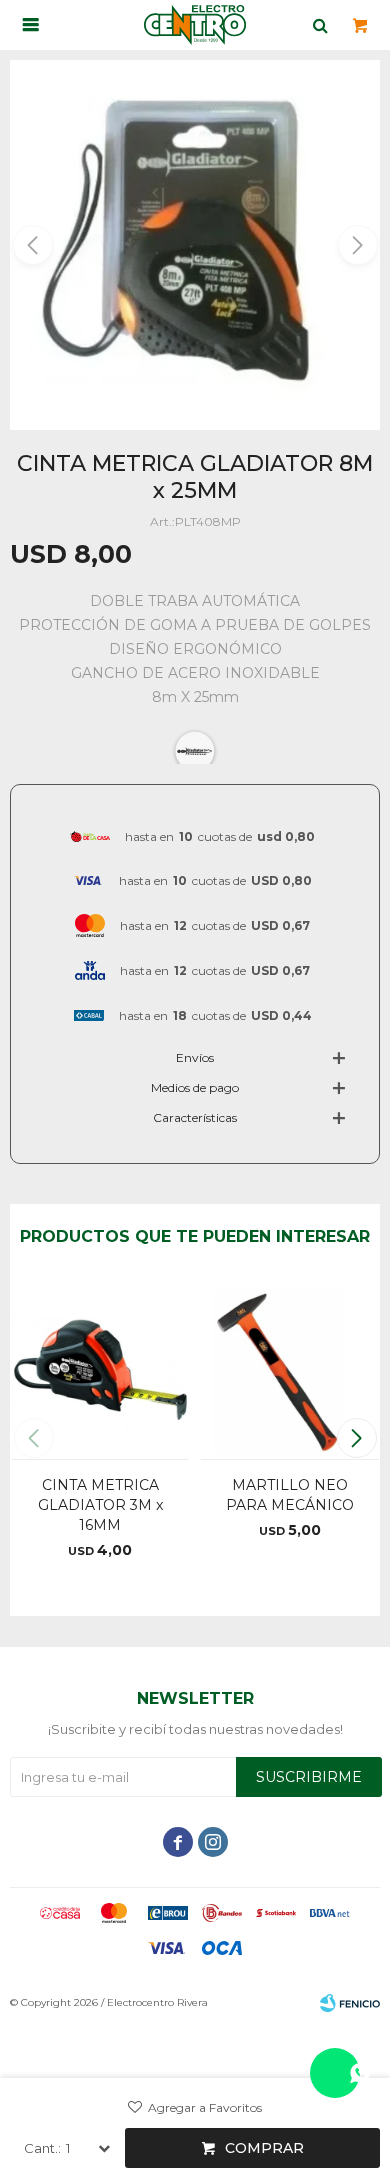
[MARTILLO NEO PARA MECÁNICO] (290, 1369)
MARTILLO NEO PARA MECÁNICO (290, 1495)
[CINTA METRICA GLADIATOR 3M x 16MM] (100, 1369)
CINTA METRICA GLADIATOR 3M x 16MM (100, 1505)
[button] (356, 245)
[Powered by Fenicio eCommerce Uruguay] (350, 2003)
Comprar (264, 2148)
